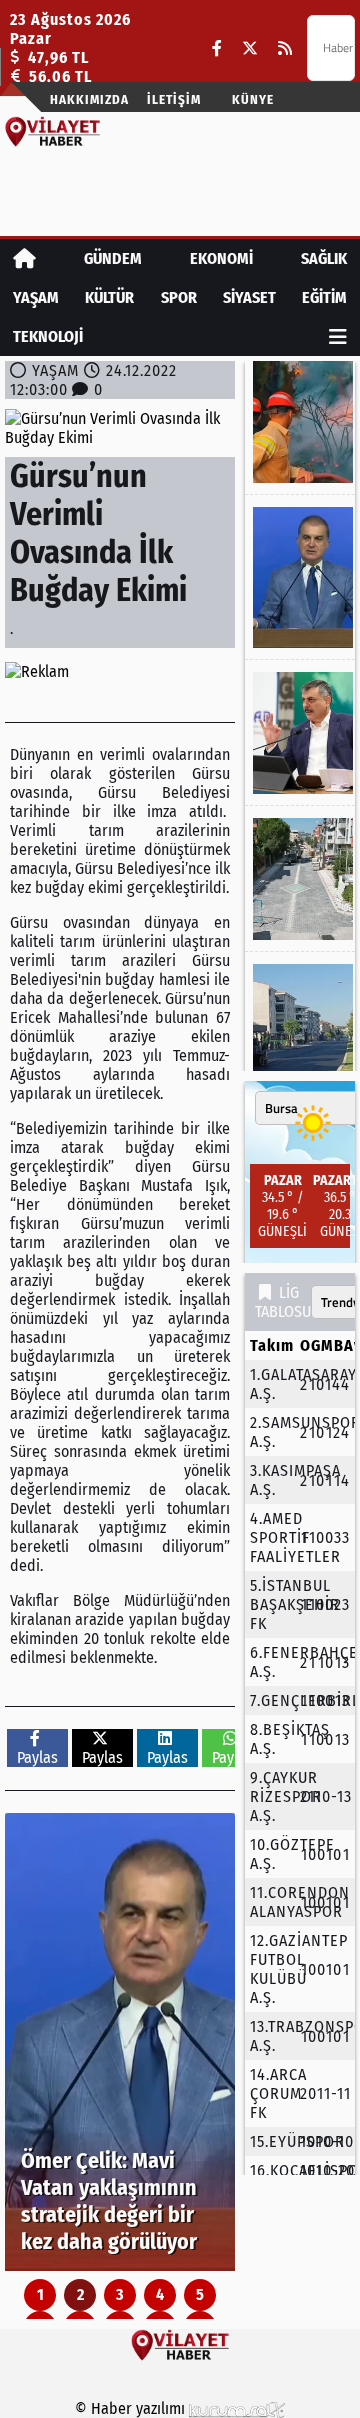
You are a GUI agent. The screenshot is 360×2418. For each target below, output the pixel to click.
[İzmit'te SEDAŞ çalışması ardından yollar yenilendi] (300, 879)
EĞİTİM (324, 297)
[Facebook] (217, 48)
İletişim (174, 99)
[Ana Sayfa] (24, 258)
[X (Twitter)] (250, 48)
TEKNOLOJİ (48, 336)
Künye (253, 99)
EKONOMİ (221, 258)
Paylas (37, 1757)
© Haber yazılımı (132, 2408)
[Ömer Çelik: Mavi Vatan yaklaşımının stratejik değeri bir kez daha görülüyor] (120, 2042)
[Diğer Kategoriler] (338, 336)
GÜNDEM (113, 258)
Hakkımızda (89, 99)
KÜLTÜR (109, 297)
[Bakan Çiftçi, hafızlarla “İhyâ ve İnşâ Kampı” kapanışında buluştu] (300, 733)
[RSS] (285, 48)
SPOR (179, 297)
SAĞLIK (324, 258)
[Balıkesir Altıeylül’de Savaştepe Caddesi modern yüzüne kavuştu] (300, 1034)
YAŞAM (36, 297)
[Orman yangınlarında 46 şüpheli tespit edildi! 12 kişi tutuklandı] (300, 422)
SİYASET (249, 297)
